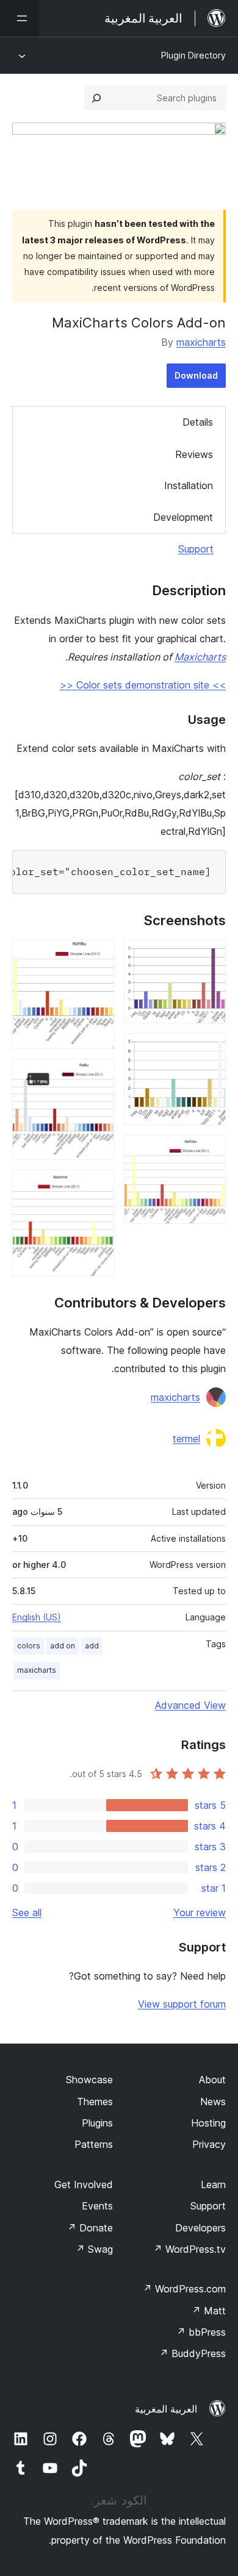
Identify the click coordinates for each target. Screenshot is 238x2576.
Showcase (89, 2080)
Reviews (194, 454)
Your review (200, 1912)
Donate (90, 2228)
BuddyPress (193, 2353)
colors (29, 1646)
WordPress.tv (189, 2249)
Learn (213, 2184)
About (212, 2080)
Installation (189, 485)
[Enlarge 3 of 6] (209, 1151)
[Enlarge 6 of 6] (98, 1186)
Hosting (208, 2123)
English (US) (37, 1617)
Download (196, 375)
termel (186, 1439)
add (92, 1646)
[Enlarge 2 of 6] (209, 1050)
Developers (200, 2228)
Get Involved (84, 2184)
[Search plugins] (96, 98)
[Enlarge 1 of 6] (209, 957)
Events (97, 2206)
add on (63, 1646)
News (213, 2102)
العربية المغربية (166, 2409)
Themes (95, 2102)
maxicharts (201, 342)
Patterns (94, 2144)
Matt (209, 2311)
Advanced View (190, 1705)
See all (27, 1912)
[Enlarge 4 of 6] (98, 957)
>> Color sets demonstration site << (143, 685)
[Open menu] (20, 18)
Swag (94, 2249)
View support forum (182, 2004)
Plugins (97, 2123)
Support (196, 549)
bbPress (201, 2332)
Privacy (209, 2144)
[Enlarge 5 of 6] (98, 1075)
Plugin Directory (193, 55)
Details (198, 422)
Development (183, 517)
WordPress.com (184, 2289)
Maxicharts (200, 657)
